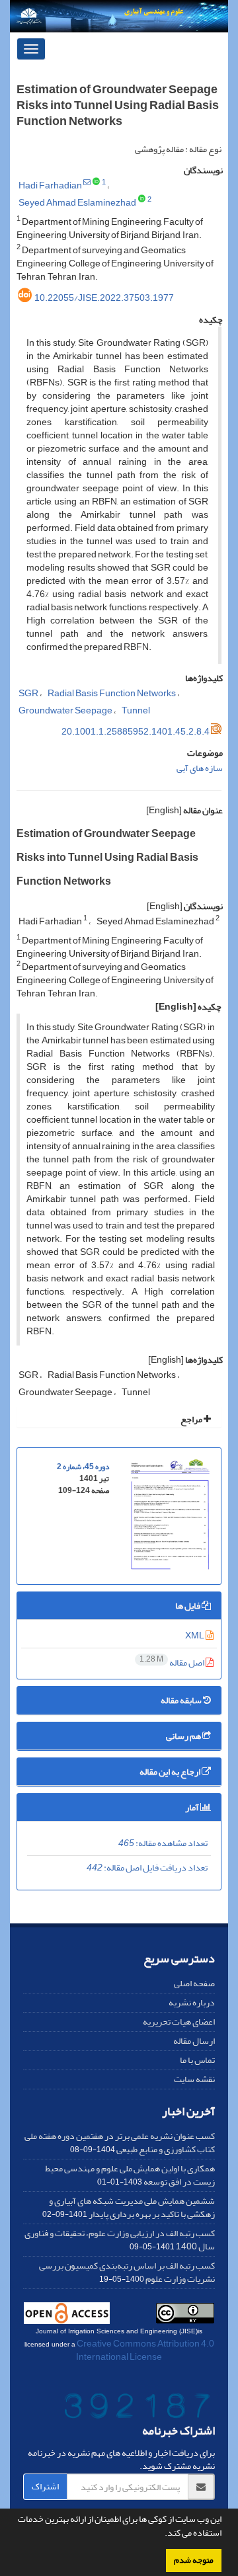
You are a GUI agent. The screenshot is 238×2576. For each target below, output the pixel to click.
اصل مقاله (173, 1663)
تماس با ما (197, 2060)
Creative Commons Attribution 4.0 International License (145, 2350)
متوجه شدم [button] (194, 2560)
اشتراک (45, 2486)
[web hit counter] (138, 2408)
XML (195, 1635)
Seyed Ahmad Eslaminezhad (77, 203)
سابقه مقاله (182, 1700)
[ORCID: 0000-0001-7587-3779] (142, 200)
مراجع (192, 1419)
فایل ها (188, 1606)
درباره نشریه (192, 2002)
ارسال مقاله (194, 2041)
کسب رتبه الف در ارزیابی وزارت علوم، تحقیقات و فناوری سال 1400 (120, 2240)
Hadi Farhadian (50, 185)
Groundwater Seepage (65, 710)
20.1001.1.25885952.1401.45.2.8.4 (136, 732)
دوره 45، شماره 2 (83, 1467)
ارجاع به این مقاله (171, 1772)
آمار (193, 1807)
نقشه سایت (194, 2079)
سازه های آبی (200, 768)
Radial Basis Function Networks (112, 693)
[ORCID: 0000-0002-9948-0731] (96, 182)
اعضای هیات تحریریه (179, 2022)
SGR (28, 693)
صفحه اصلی (194, 1983)
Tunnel (136, 710)
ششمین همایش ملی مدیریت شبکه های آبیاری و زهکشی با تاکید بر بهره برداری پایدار (132, 2207)
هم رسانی (184, 1736)
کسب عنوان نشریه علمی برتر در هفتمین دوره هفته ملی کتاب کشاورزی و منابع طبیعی (120, 2143)
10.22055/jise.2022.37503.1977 (104, 298)
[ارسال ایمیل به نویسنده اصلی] (87, 182)
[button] (161, 2534)
